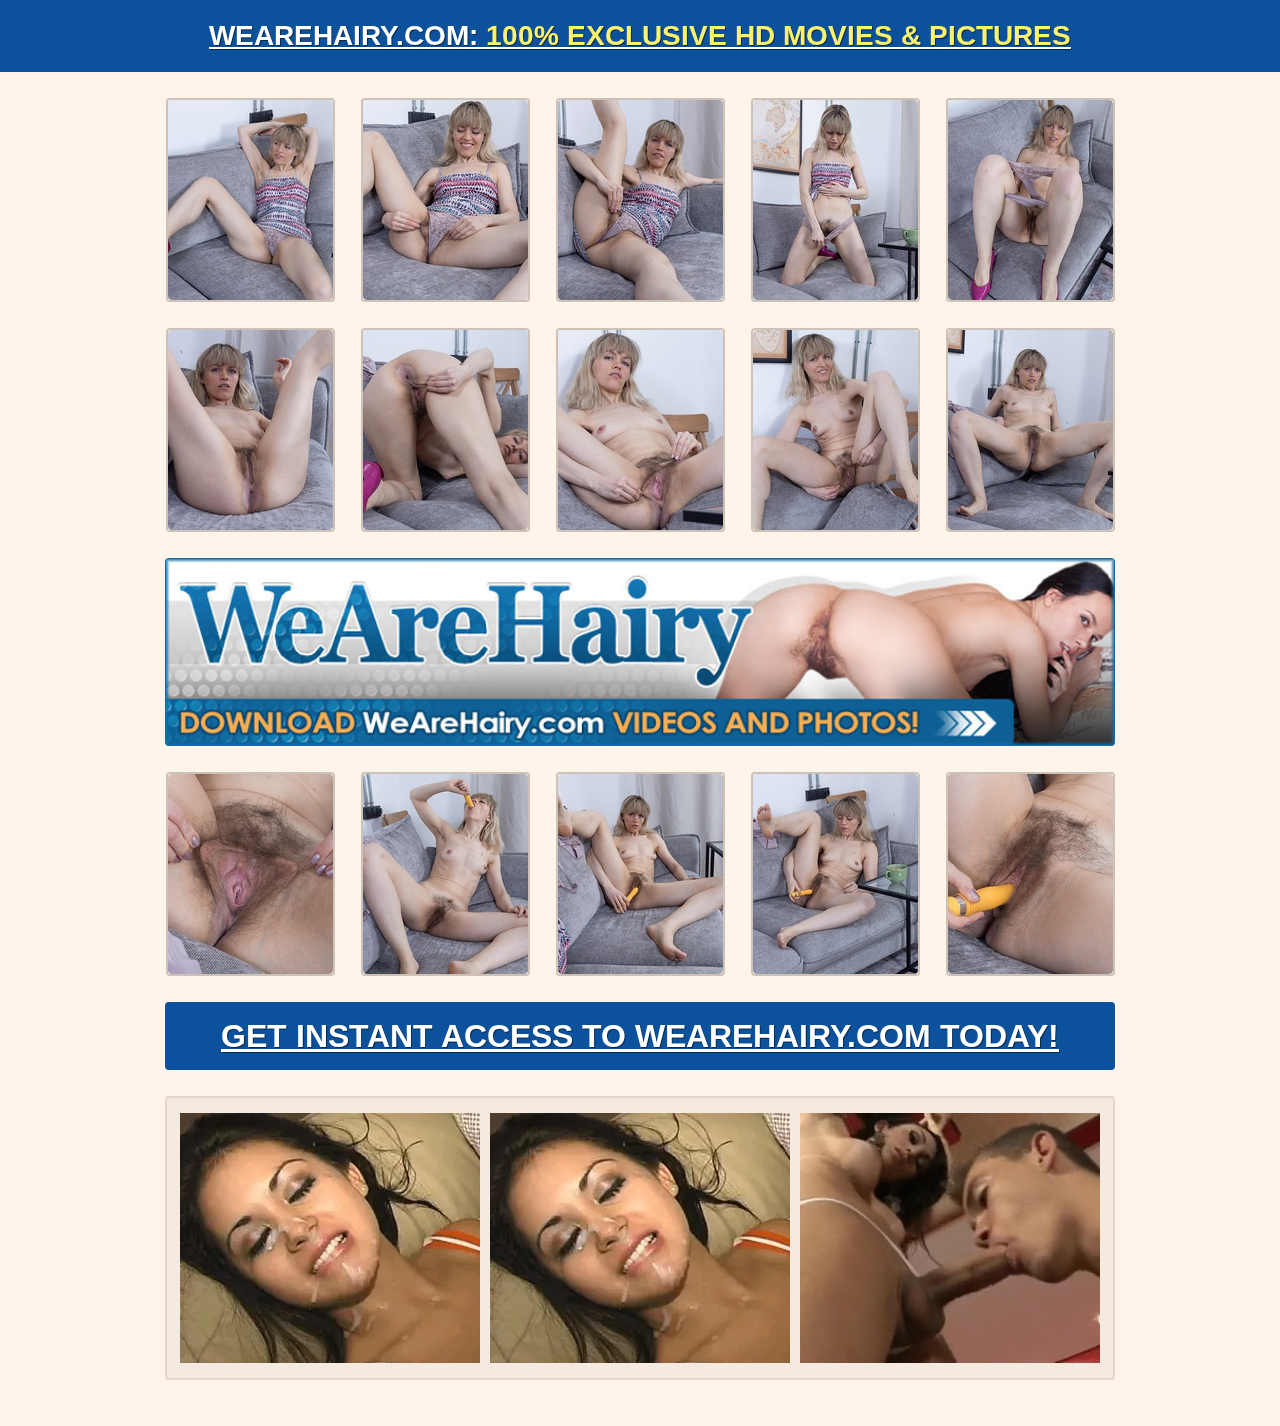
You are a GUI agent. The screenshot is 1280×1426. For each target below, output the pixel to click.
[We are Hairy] (640, 652)
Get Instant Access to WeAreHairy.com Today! (640, 1036)
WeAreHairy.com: (640, 35)
